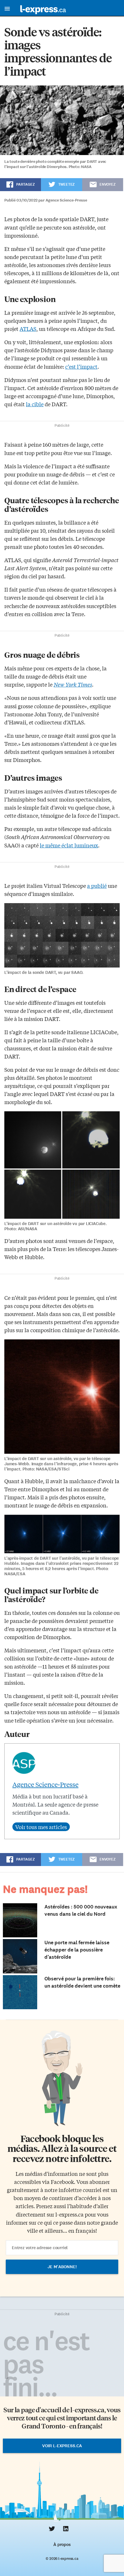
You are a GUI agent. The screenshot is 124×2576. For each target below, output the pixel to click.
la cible (35, 404)
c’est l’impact (81, 366)
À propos (62, 2545)
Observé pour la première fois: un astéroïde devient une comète (82, 1982)
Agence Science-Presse (45, 1784)
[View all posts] (41, 1827)
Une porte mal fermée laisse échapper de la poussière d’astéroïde (77, 1950)
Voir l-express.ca (62, 2446)
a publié (97, 886)
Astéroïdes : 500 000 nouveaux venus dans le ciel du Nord (81, 1910)
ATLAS (28, 329)
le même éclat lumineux (69, 845)
